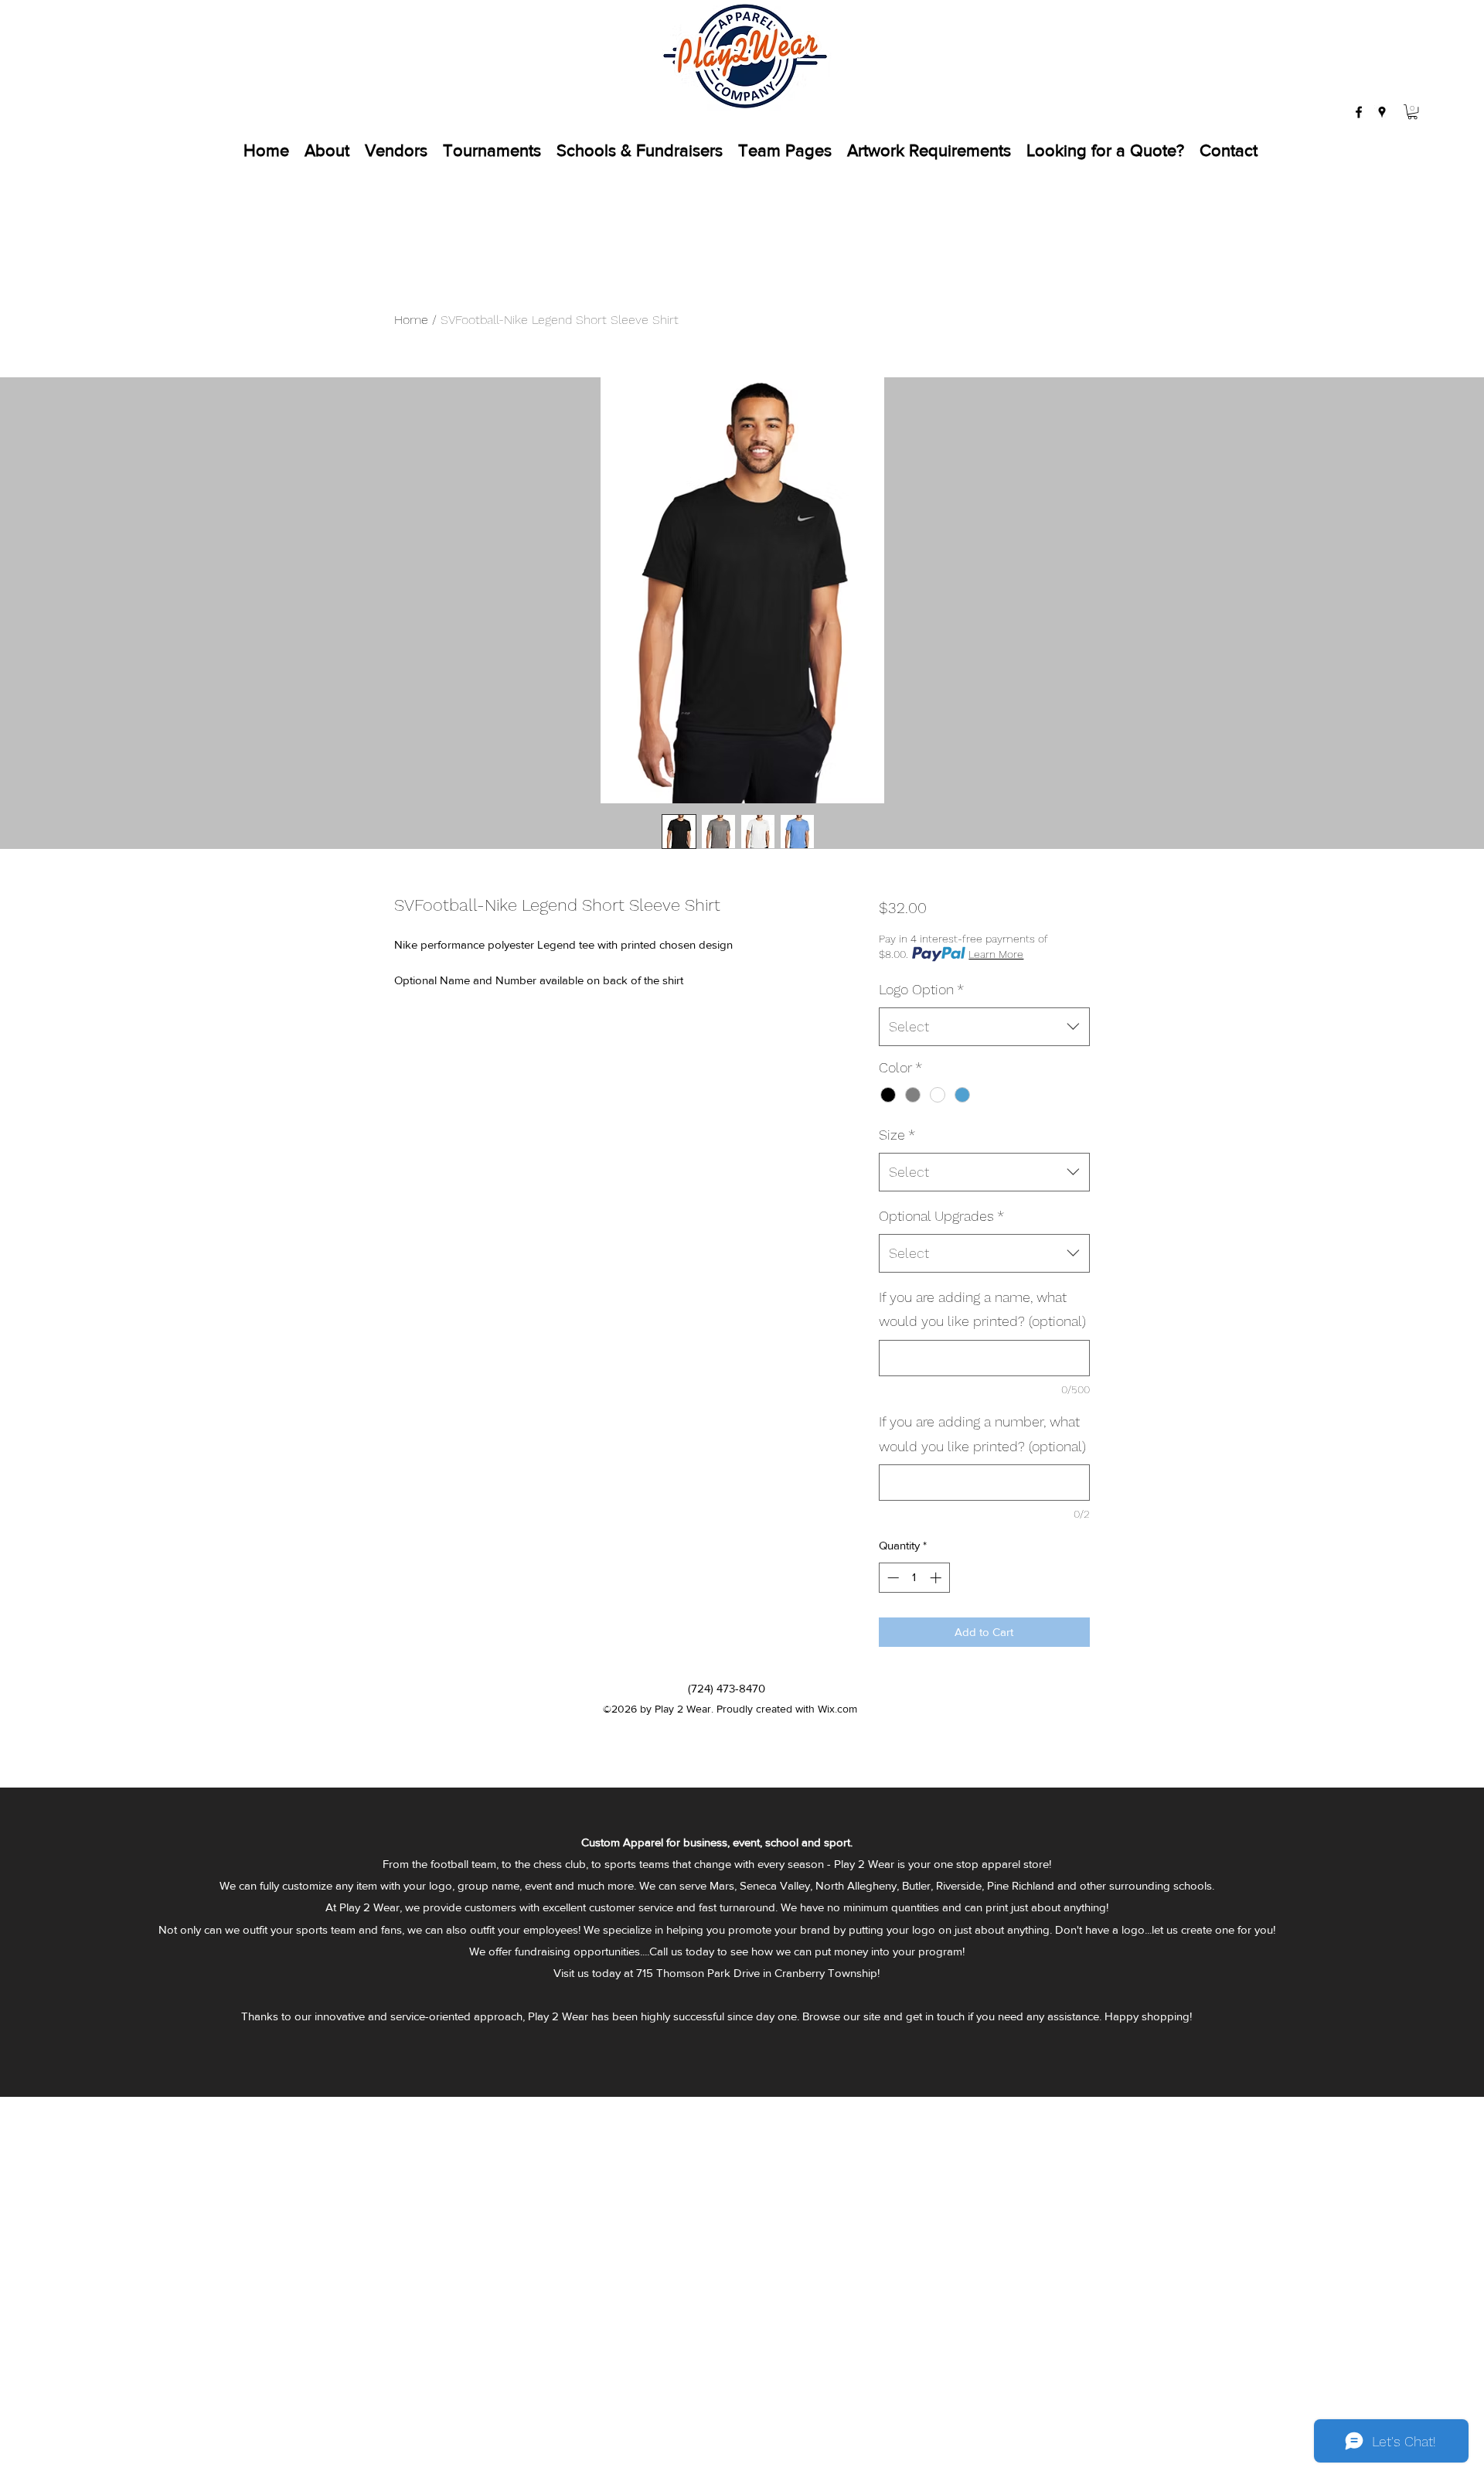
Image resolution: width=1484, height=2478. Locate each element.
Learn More (996, 954)
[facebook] (1359, 112)
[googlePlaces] (1382, 112)
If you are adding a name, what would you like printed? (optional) (982, 1309)
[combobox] (984, 1027)
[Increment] (937, 1578)
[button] (1413, 112)
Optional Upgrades (941, 1216)
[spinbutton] (914, 1578)
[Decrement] (892, 1578)
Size (897, 1135)
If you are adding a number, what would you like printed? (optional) (982, 1434)
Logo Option (921, 989)
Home (411, 320)
